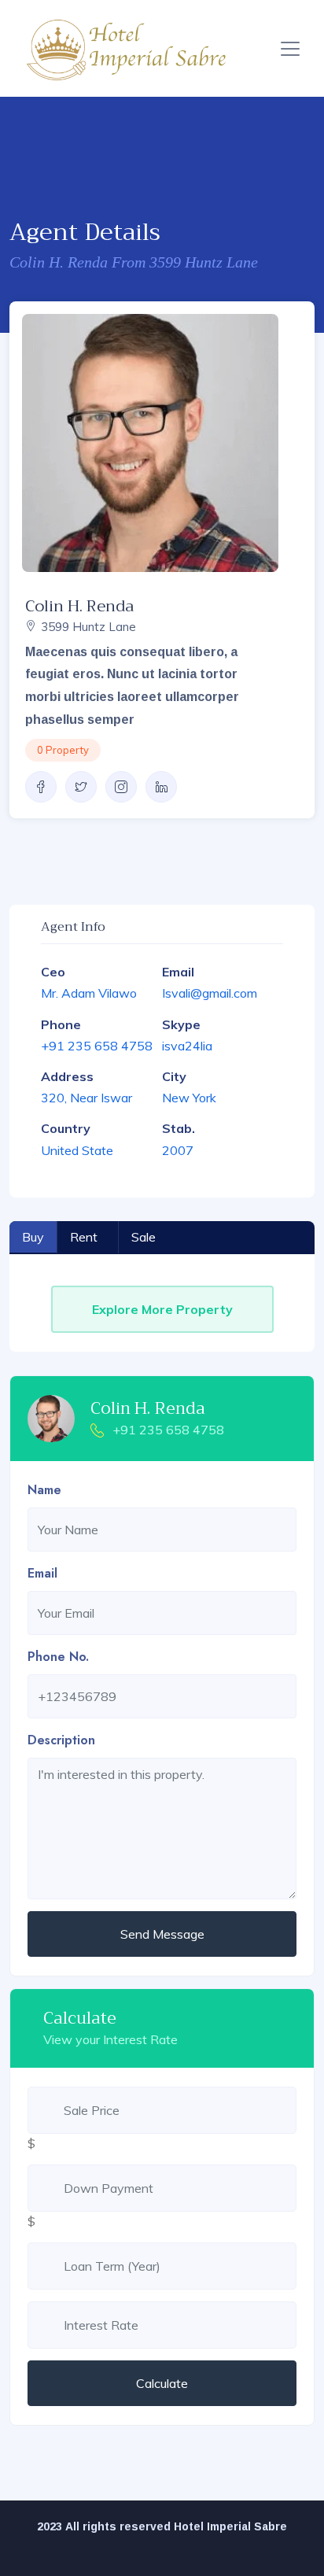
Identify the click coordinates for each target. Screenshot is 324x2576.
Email (42, 1573)
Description (61, 1740)
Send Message (162, 1934)
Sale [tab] (144, 1237)
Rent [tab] (84, 1237)
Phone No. (58, 1657)
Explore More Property (162, 1309)
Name (44, 1490)
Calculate (162, 2383)
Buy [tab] (33, 1237)
